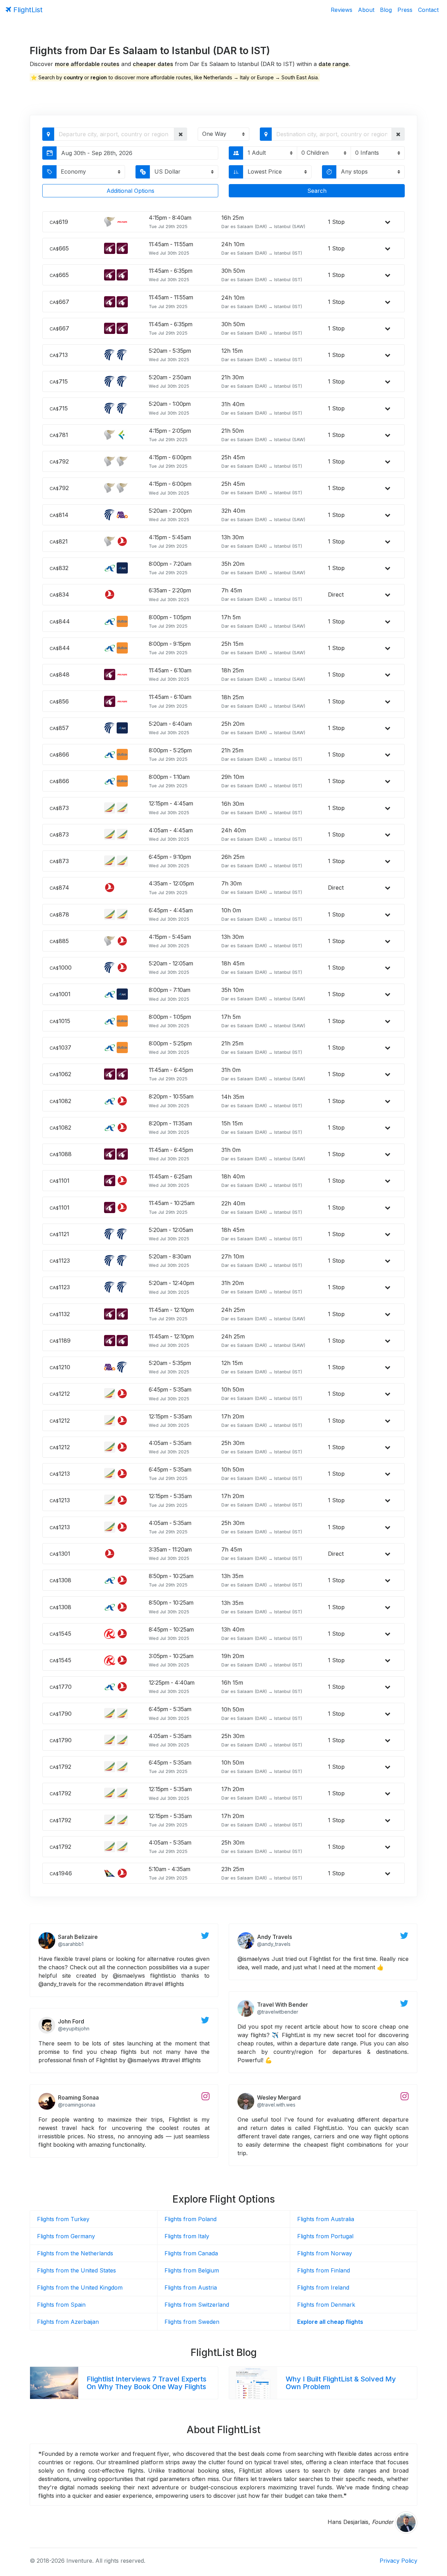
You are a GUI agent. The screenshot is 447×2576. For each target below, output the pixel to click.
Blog (386, 10)
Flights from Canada (191, 2253)
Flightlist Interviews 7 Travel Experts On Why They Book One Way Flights (146, 2383)
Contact (428, 10)
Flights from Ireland (323, 2287)
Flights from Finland (324, 2270)
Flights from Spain (61, 2305)
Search (317, 191)
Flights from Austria (191, 2287)
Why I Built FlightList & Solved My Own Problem (341, 2383)
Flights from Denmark (326, 2305)
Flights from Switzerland (197, 2305)
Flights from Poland (190, 2219)
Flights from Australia (326, 2219)
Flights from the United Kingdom (80, 2287)
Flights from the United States (76, 2270)
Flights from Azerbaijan (68, 2322)
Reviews (342, 10)
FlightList (27, 10)
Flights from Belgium (192, 2270)
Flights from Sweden (192, 2322)
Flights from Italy (187, 2236)
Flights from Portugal (325, 2236)
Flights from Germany (66, 2236)
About (366, 10)
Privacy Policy (398, 2561)
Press (405, 10)
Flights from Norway (325, 2253)
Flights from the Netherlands (75, 2253)
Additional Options (130, 191)
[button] (181, 134)
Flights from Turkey (63, 2219)
